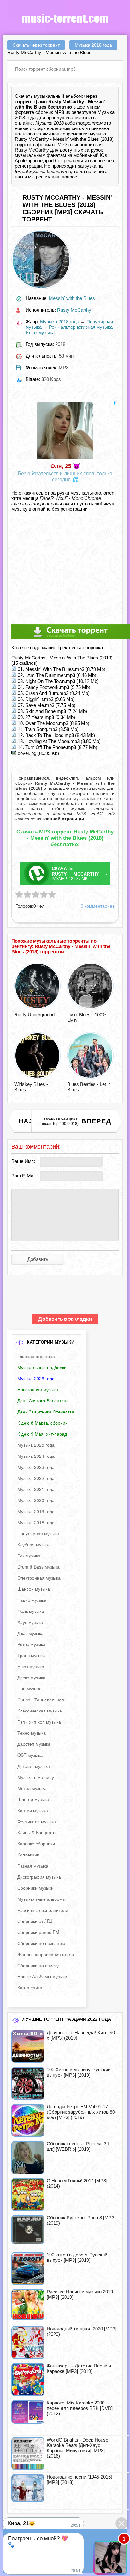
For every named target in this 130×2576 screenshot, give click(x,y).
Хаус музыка (30, 1622)
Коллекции (28, 1855)
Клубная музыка (34, 1544)
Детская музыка (34, 1766)
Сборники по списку (38, 1965)
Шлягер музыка (33, 1799)
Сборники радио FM (38, 1932)
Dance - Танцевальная (41, 1700)
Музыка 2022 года (36, 1478)
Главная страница (36, 1356)
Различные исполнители (43, 1910)
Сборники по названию (41, 1943)
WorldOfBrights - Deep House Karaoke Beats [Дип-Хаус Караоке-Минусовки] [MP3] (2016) (77, 2448)
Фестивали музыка (37, 1821)
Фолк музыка (31, 1611)
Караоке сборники (36, 1843)
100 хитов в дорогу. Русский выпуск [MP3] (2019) (77, 2257)
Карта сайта (30, 1987)
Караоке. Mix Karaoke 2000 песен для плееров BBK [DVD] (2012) (80, 2408)
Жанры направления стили (46, 1954)
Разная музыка (33, 1866)
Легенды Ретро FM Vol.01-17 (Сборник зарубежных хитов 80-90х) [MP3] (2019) (82, 2112)
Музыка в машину (36, 1777)
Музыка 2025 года (36, 1445)
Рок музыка (29, 1556)
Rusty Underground (34, 1015)
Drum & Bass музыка (38, 1567)
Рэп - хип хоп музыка (39, 1722)
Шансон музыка (34, 1589)
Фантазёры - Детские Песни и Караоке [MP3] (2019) (79, 2368)
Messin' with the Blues (72, 298)
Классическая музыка (40, 1711)
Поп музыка (30, 1688)
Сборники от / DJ (35, 1921)
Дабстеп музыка (34, 1744)
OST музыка (30, 1755)
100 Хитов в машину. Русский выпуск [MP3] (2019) (79, 2072)
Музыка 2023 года (36, 1467)
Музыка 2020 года (36, 1500)
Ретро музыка (31, 1644)
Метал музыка (32, 1788)
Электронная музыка (39, 1578)
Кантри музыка (33, 1810)
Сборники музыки (35, 1888)
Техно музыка (32, 1733)
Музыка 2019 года (36, 1511)
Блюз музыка (40, 332)
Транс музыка (32, 1655)
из (60, 819)
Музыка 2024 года (36, 1456)
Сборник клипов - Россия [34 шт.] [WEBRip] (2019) (78, 2146)
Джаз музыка (30, 1633)
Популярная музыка (38, 1533)
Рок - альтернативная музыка (81, 327)
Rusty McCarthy (32, 150)
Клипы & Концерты (37, 1832)
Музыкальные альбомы (41, 1899)
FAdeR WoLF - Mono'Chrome (70, 498)
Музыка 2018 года (60, 322)
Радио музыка (32, 1600)
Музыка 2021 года (36, 1489)
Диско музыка (31, 1677)
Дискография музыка (39, 1877)
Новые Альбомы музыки (42, 1976)
